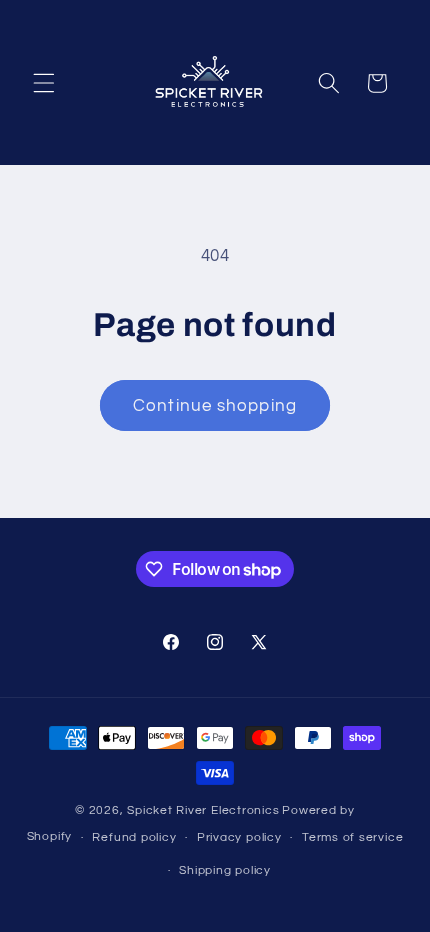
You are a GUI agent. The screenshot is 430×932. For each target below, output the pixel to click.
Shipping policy (225, 870)
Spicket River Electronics (203, 810)
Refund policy (134, 837)
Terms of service (352, 837)
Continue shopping (215, 405)
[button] (44, 83)
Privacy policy (239, 837)
